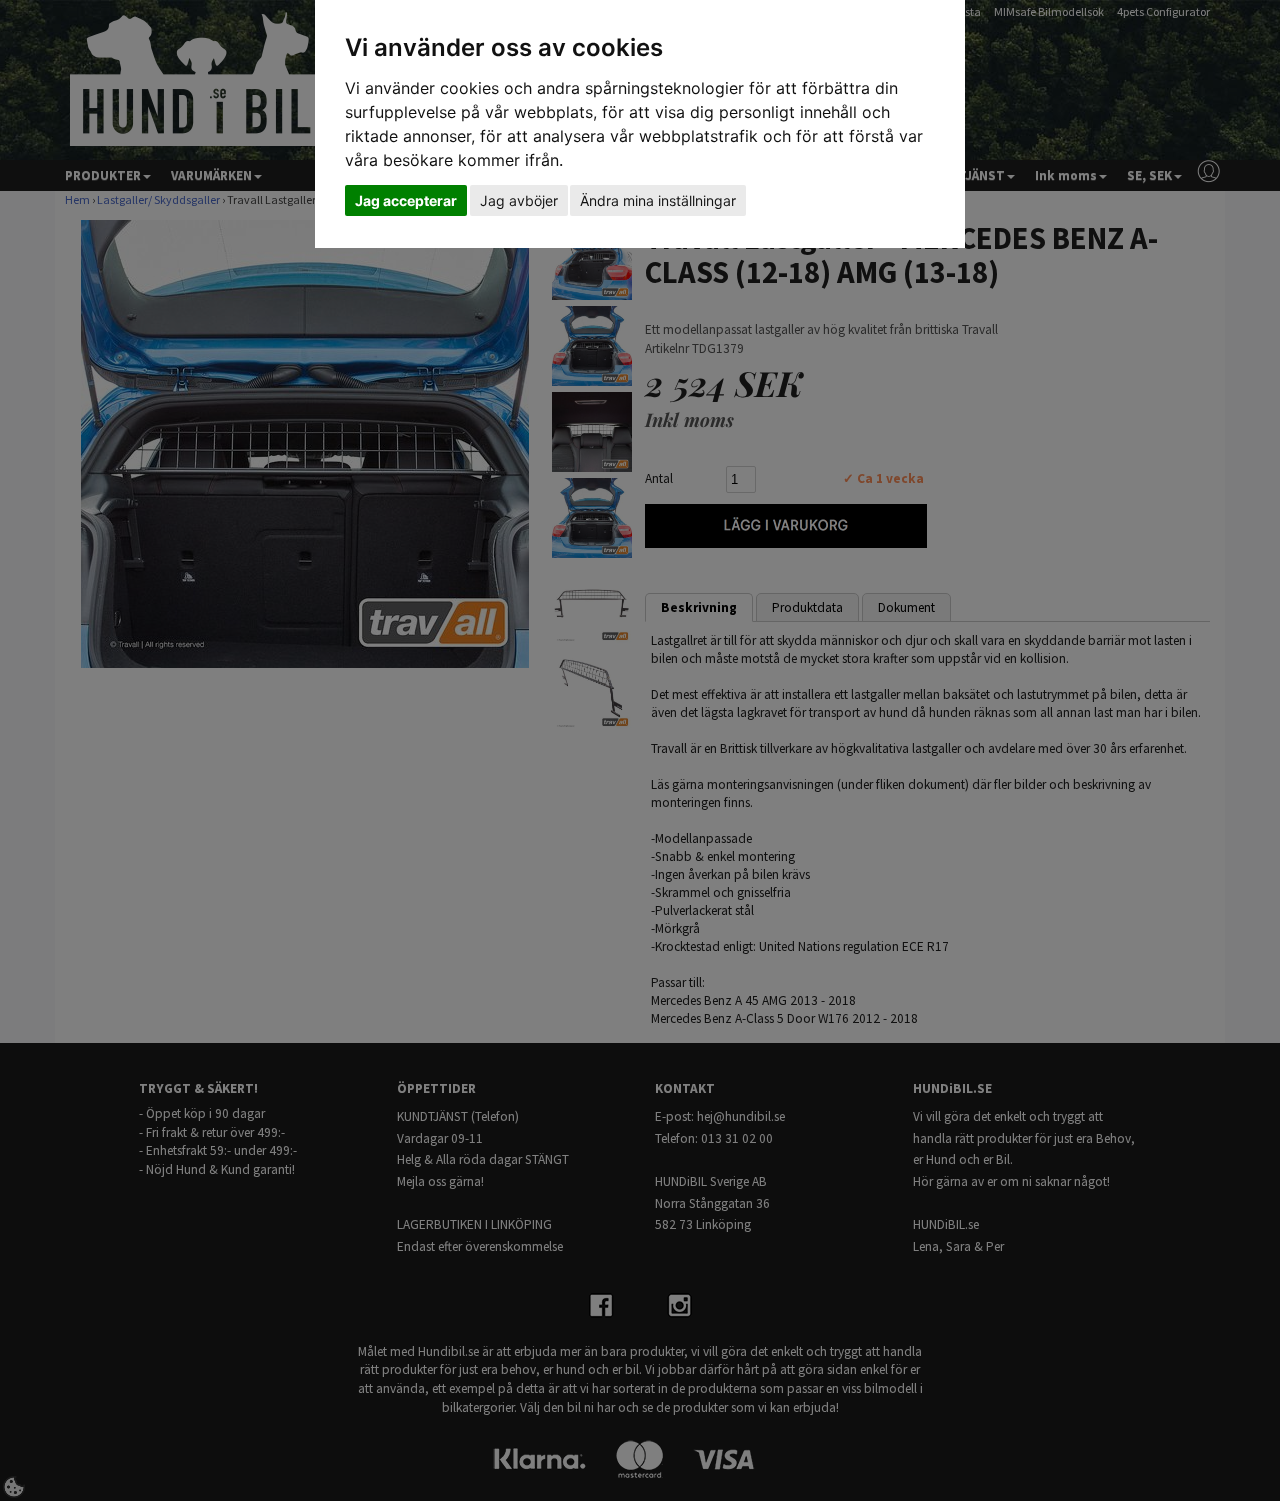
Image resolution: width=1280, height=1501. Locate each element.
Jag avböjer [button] (519, 200)
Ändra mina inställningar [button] (658, 200)
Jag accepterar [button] (406, 200)
